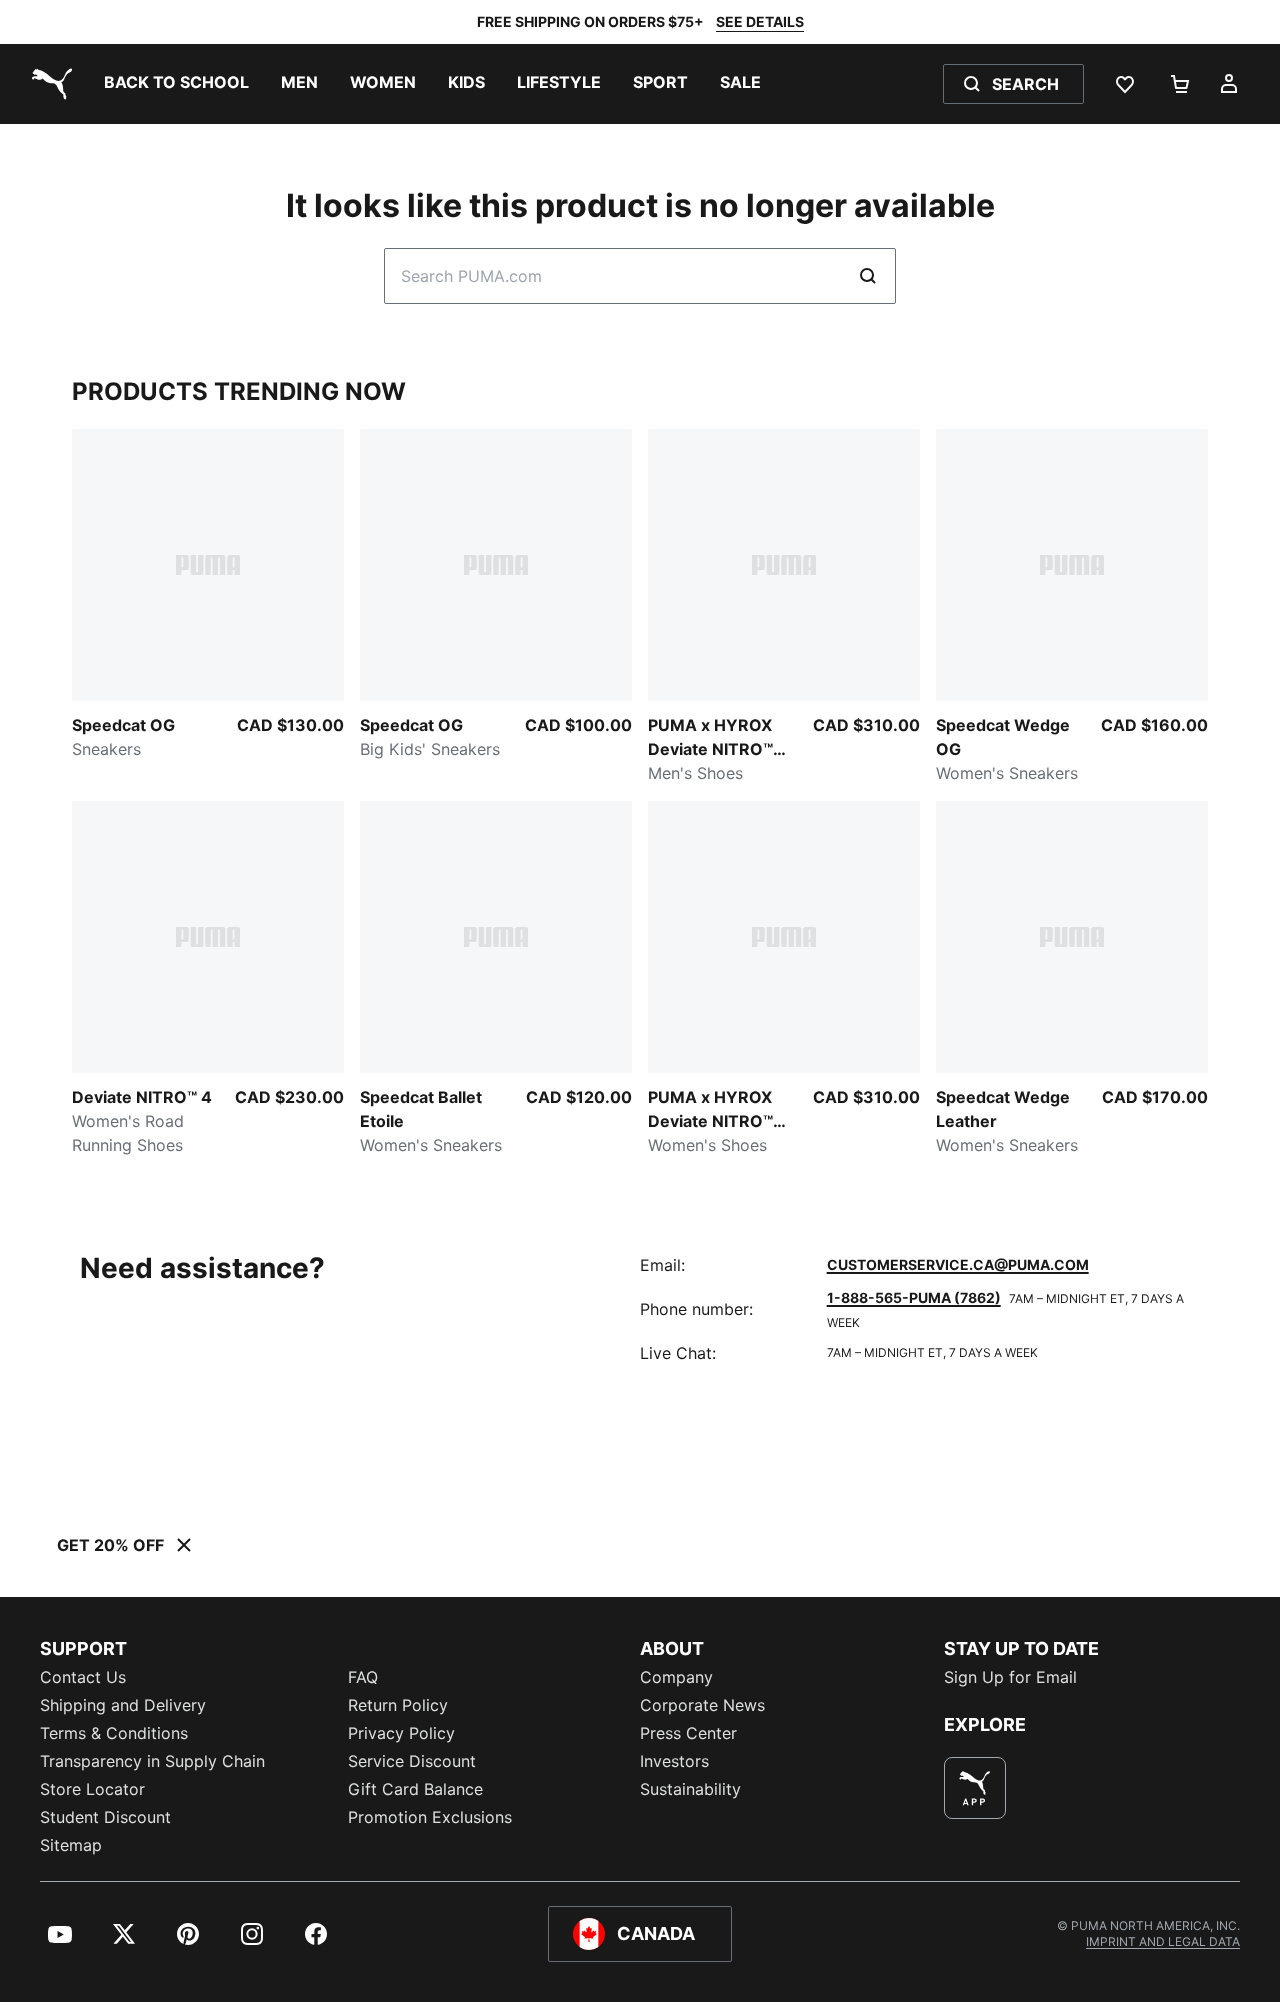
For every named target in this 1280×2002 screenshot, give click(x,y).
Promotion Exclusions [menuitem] (430, 1817)
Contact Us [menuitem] (83, 1677)
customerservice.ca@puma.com (958, 1264)
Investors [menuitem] (674, 1761)
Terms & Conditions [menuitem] (114, 1733)
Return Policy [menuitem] (398, 1705)
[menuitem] (176, 84)
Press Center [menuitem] (688, 1733)
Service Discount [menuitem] (412, 1761)
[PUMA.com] (48, 84)
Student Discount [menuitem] (105, 1817)
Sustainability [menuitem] (690, 1789)
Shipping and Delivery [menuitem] (123, 1705)
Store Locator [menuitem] (92, 1789)
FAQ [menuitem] (363, 1677)
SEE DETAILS (760, 21)
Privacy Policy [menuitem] (401, 1733)
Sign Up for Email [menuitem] (1010, 1677)
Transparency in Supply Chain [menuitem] (152, 1761)
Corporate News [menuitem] (702, 1705)
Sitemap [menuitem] (71, 1845)
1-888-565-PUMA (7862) (914, 1297)
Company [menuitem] (676, 1677)
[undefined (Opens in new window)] (975, 1788)
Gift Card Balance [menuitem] (415, 1789)
